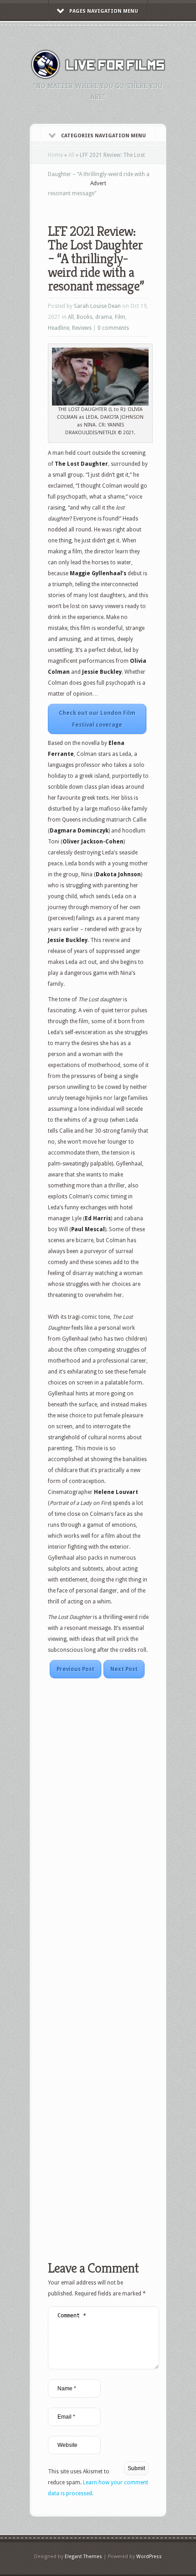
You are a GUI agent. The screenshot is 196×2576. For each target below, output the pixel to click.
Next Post (124, 1669)
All (71, 155)
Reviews (82, 328)
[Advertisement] (122, 199)
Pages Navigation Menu (104, 11)
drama (104, 317)
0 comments (113, 328)
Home (55, 155)
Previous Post (75, 1669)
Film (120, 317)
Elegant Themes (83, 2557)
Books (85, 317)
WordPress (149, 2557)
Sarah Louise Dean (97, 306)
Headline (59, 328)
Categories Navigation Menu (103, 136)
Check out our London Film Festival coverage (97, 719)
